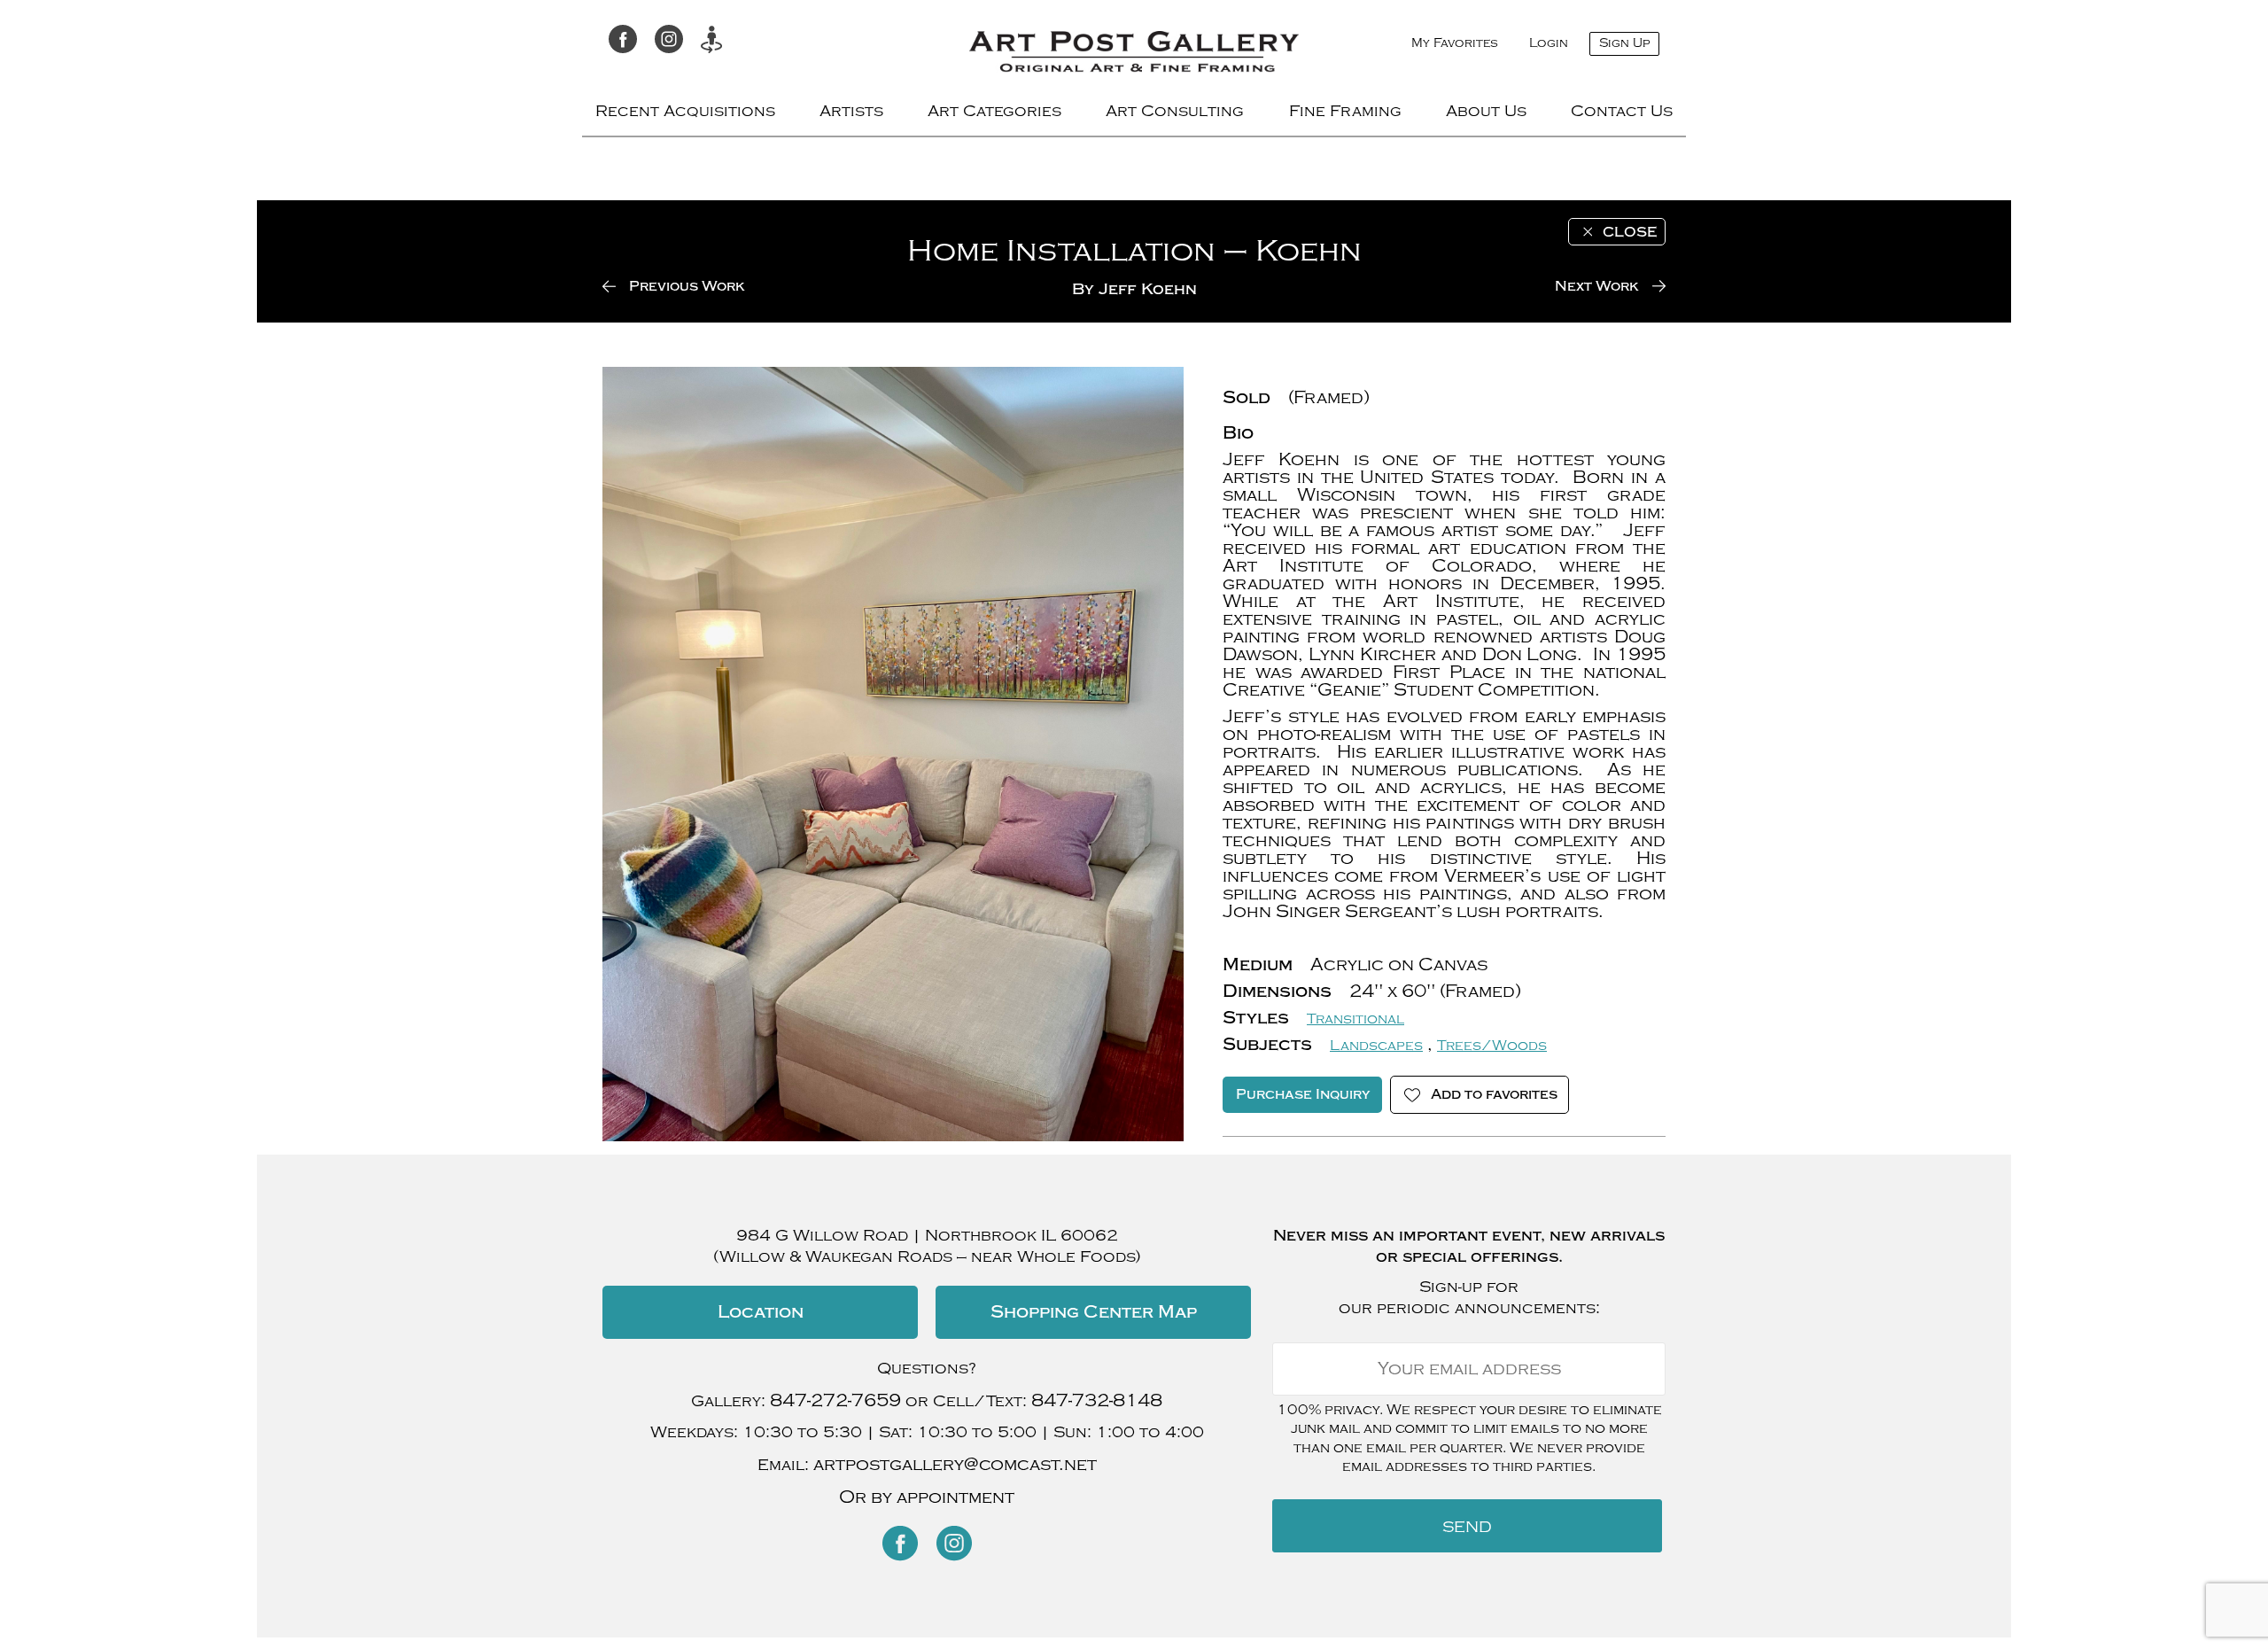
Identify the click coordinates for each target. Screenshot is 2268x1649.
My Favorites (1455, 43)
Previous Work (687, 286)
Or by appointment (927, 1497)
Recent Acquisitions (685, 111)
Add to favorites (1494, 1094)
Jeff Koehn (1148, 289)
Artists (851, 111)
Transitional (1355, 1019)
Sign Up (1624, 43)
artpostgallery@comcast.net (955, 1464)
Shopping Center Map (1094, 1312)
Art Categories (994, 111)
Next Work (1597, 286)
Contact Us (1622, 111)
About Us (1486, 111)
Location (761, 1312)
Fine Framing (1345, 111)
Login (1549, 43)
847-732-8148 (1097, 1400)
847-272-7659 (835, 1400)
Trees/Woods (1492, 1046)
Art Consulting (1175, 111)
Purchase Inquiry (1303, 1094)
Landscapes (1376, 1046)
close (1630, 232)
